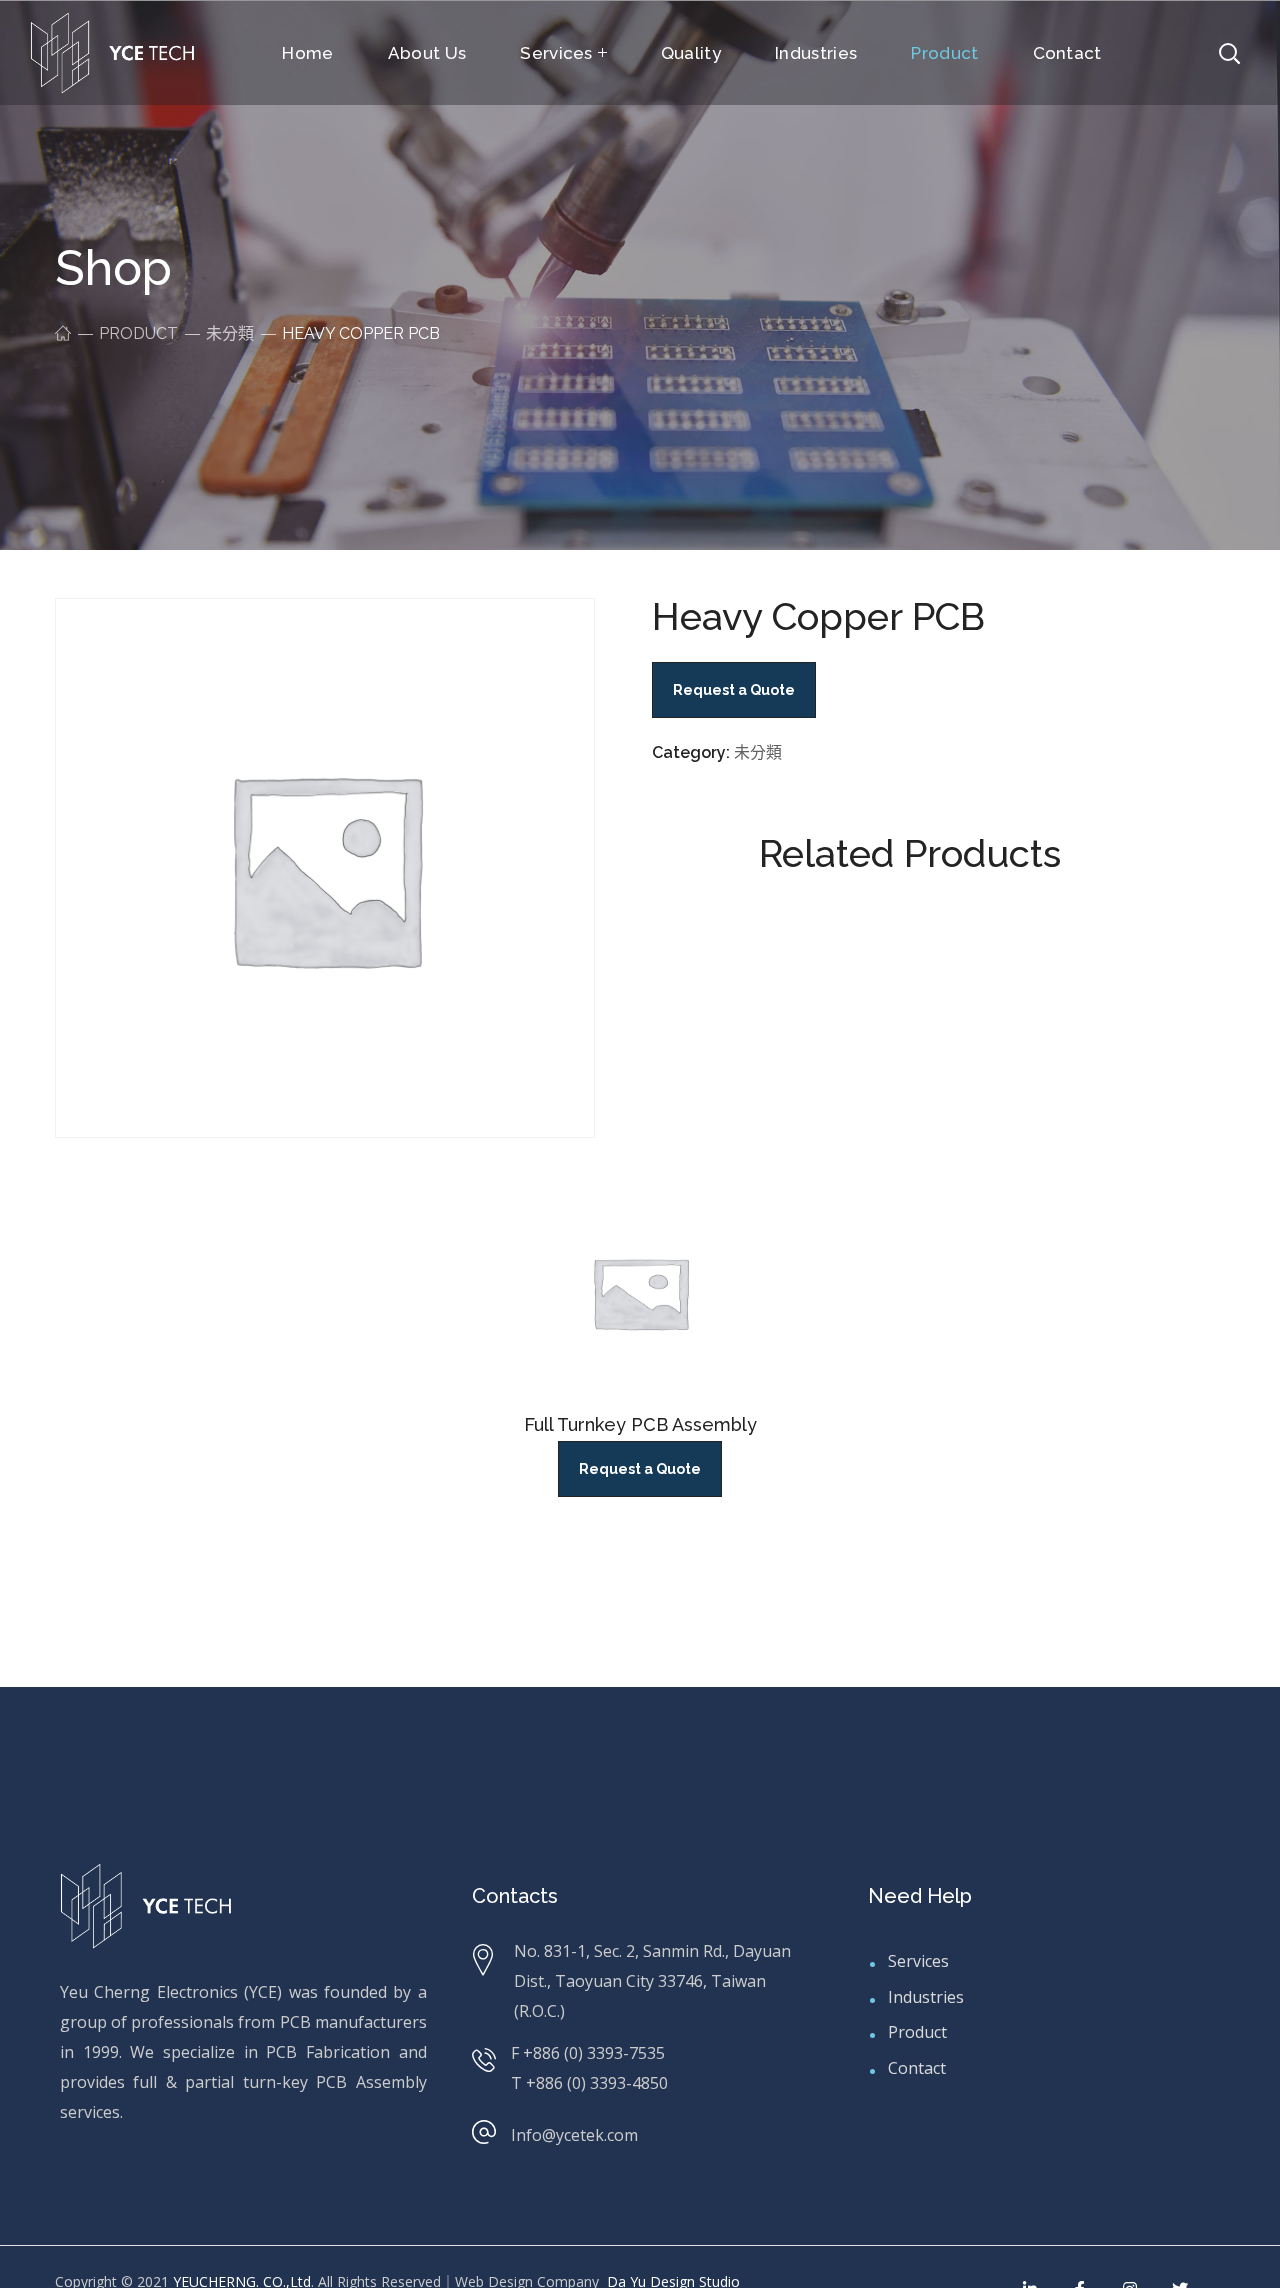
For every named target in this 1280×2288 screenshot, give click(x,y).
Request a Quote (640, 1469)
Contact (917, 2068)
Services (918, 1961)
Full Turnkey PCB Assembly (640, 1424)
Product (138, 333)
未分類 (230, 333)
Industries (926, 1997)
